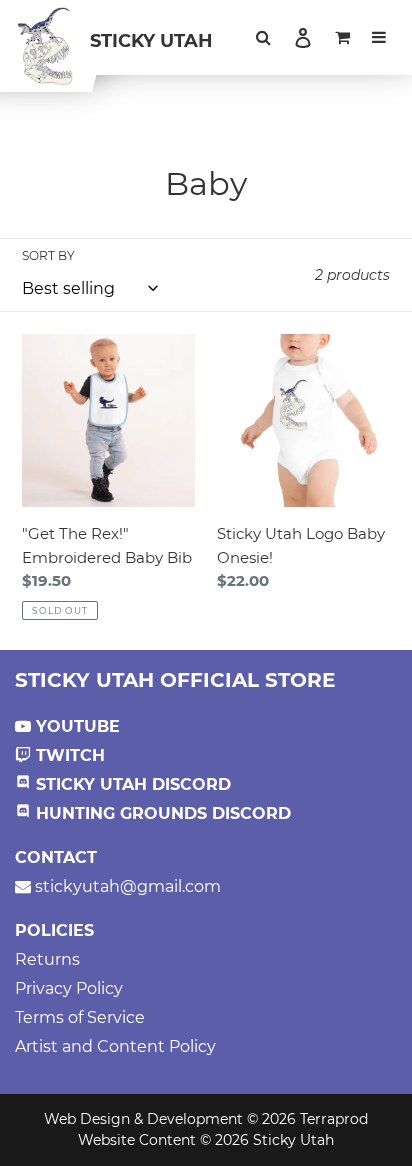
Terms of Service (80, 1017)
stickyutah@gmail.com (126, 886)
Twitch (68, 755)
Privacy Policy (69, 988)
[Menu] (379, 38)
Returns (47, 959)
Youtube (75, 726)
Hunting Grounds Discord (161, 813)
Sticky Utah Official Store (175, 680)
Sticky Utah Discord (131, 784)
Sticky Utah (151, 41)
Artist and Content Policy (115, 1046)
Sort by (48, 255)
